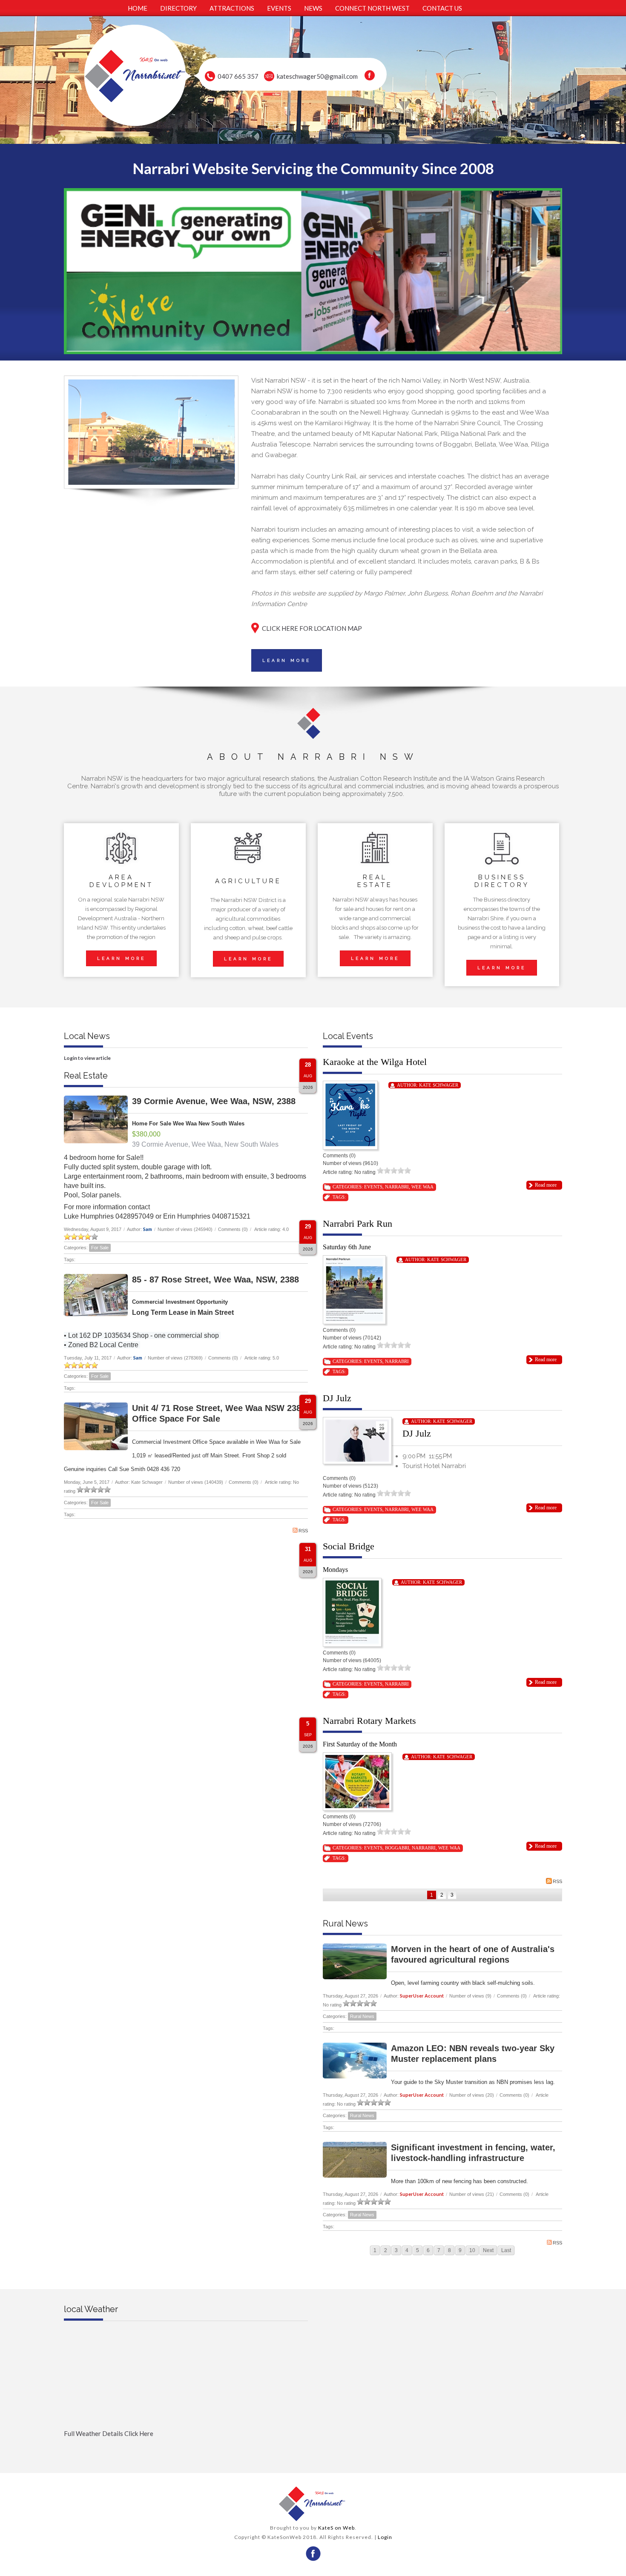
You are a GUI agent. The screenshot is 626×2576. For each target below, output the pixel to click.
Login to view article (87, 1058)
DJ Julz (337, 1398)
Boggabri (397, 1848)
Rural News (362, 2016)
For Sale (100, 1248)
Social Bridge (349, 1546)
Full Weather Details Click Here (109, 2433)
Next (488, 2250)
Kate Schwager (439, 1085)
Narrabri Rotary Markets (369, 1721)
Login (385, 2537)
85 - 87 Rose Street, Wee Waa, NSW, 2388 (215, 1279)
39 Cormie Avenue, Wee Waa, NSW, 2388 (214, 1101)
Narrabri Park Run (358, 1224)
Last (506, 2250)
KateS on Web (336, 2528)
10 (472, 2250)
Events (373, 1187)
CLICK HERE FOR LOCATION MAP (312, 628)
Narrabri (397, 1187)
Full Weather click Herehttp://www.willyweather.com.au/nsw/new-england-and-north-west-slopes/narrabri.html (186, 2447)
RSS (303, 1531)
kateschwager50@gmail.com (317, 76)
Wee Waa (422, 1187)
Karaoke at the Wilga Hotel (375, 1062)
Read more (546, 1185)
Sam (148, 1229)
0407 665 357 (238, 76)
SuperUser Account (422, 1996)
